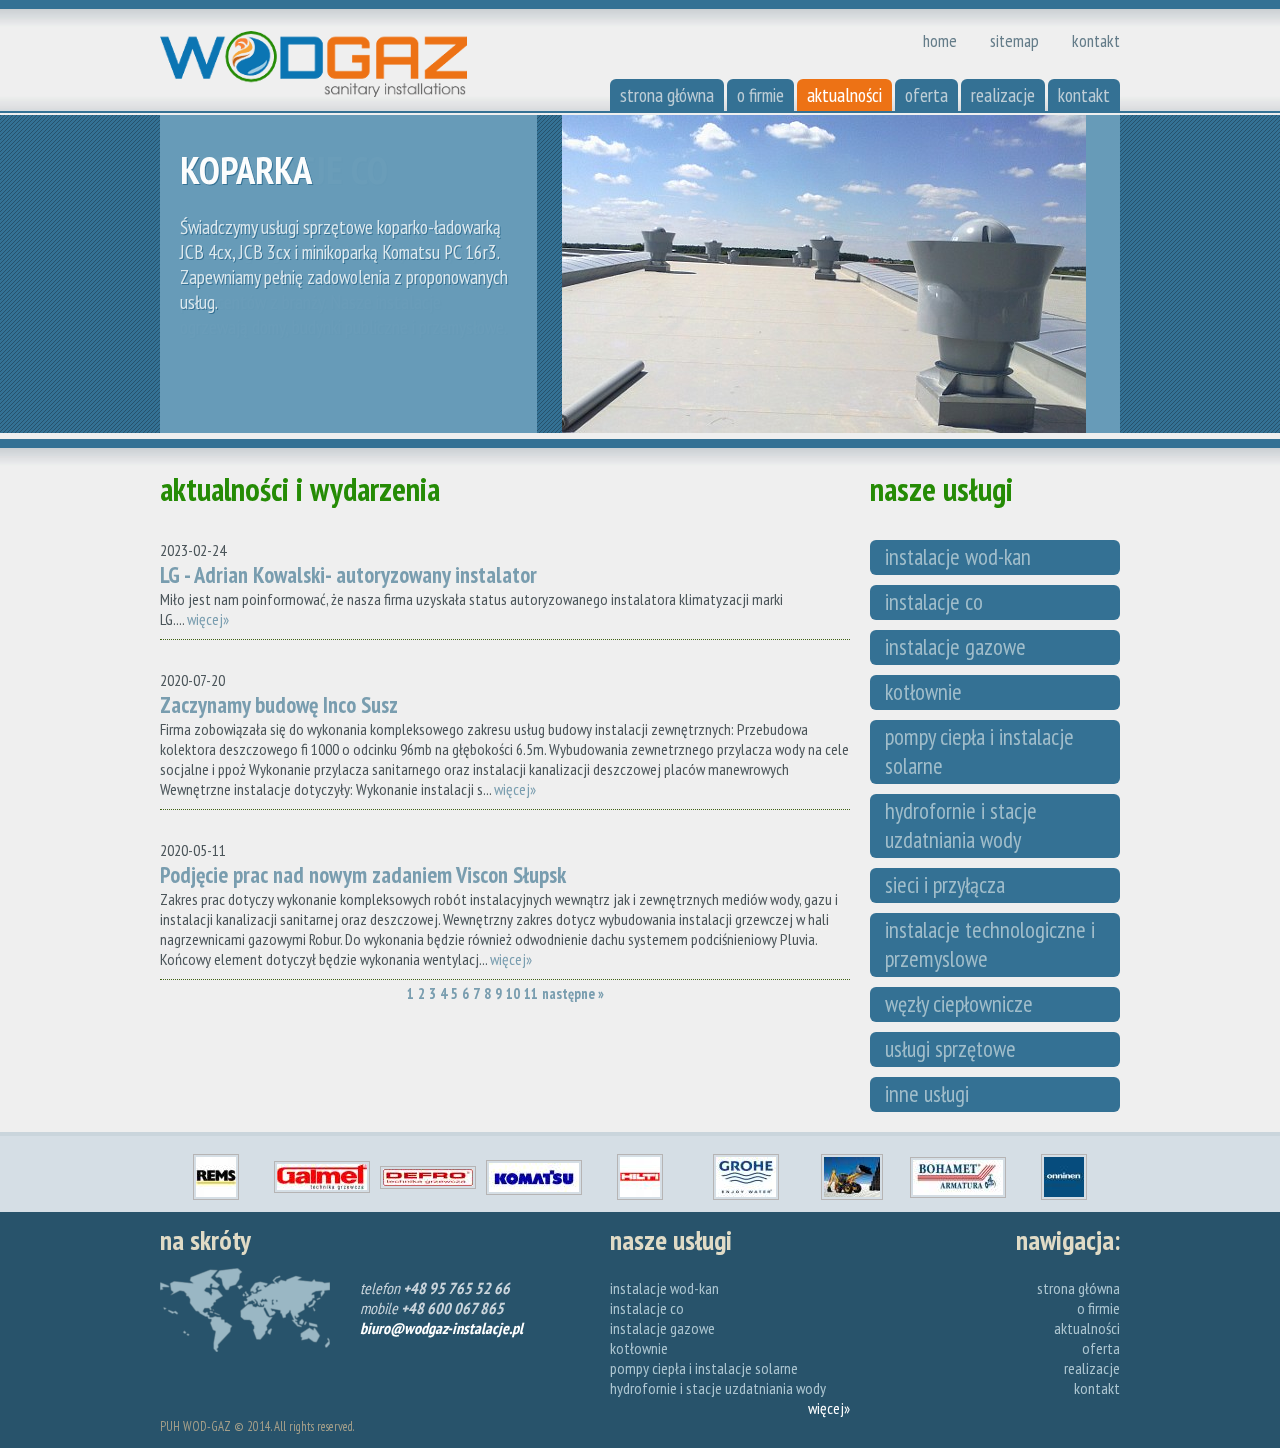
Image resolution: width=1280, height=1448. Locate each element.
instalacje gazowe (955, 646)
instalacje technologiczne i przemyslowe (990, 944)
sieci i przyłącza (945, 884)
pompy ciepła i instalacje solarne (979, 751)
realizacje (1003, 94)
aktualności (844, 94)
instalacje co (934, 601)
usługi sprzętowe (950, 1048)
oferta (926, 94)
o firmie (760, 94)
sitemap (1014, 40)
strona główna (667, 94)
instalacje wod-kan (958, 556)
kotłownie (923, 691)
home (940, 40)
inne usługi (927, 1093)
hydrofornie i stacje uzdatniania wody (961, 825)
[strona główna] (313, 91)
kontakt (1096, 40)
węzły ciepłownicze (959, 1003)
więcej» (208, 619)
